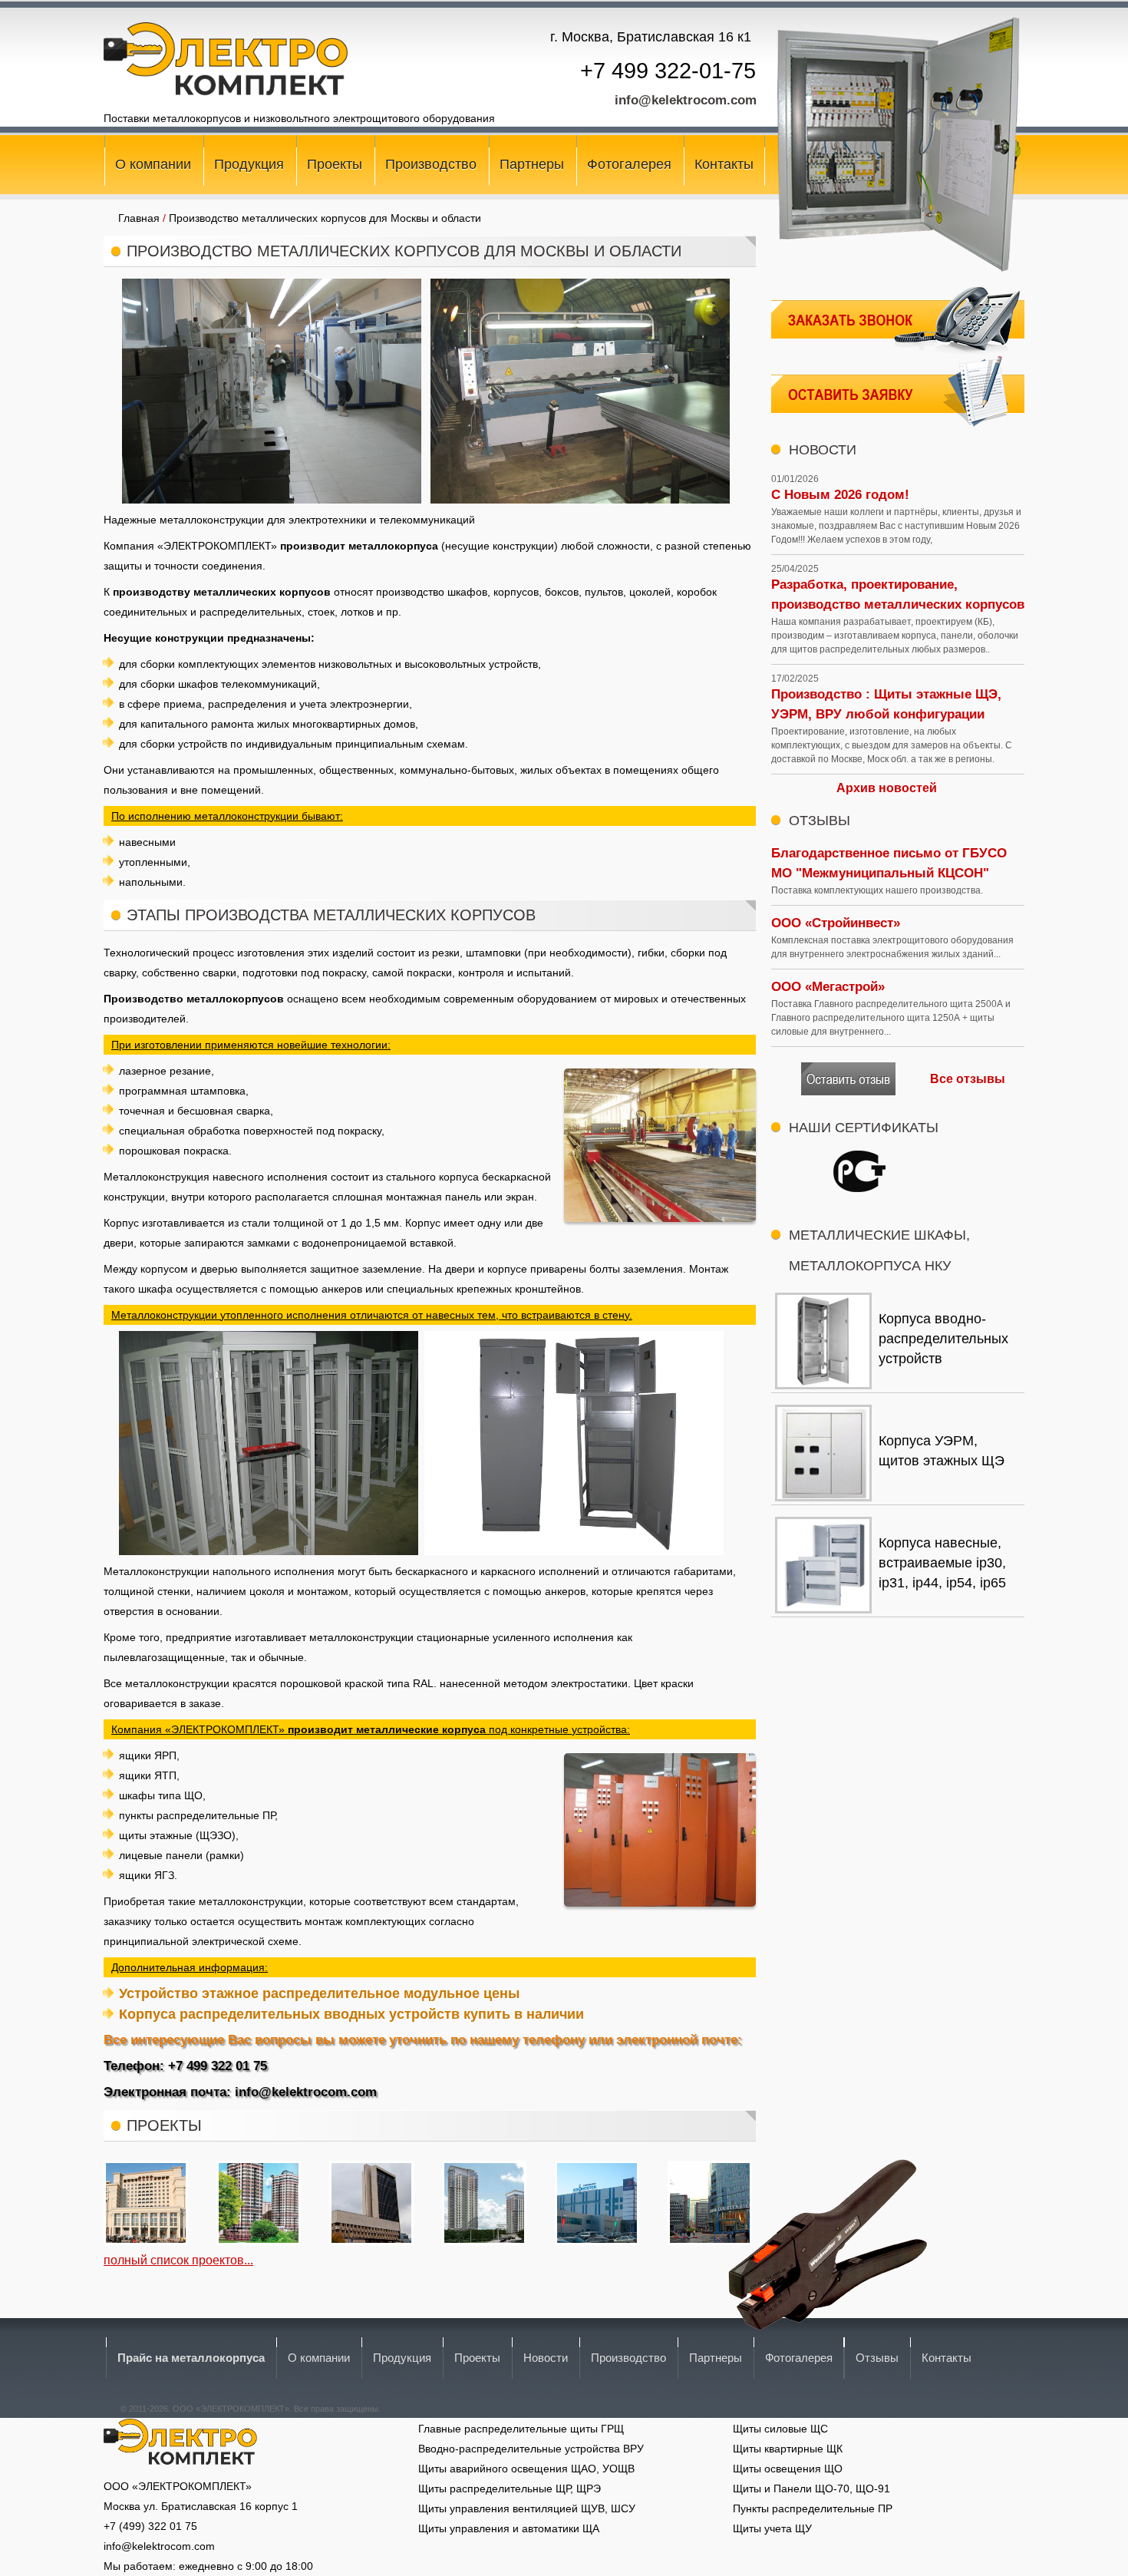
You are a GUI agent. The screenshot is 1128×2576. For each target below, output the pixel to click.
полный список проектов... (178, 2260)
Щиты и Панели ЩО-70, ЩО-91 (811, 2488)
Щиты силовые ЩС (780, 2429)
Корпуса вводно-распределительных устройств (943, 1339)
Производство (431, 164)
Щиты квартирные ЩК (788, 2449)
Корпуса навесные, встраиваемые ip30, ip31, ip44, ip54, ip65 (942, 1563)
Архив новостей (887, 788)
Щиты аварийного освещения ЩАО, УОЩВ (526, 2469)
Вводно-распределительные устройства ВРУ (531, 2449)
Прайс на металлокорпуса (191, 2358)
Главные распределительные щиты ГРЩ (521, 2429)
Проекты (335, 164)
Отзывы (877, 2358)
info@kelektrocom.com (686, 100)
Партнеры (532, 164)
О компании (153, 164)
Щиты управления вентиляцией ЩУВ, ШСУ (527, 2508)
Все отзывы (968, 1079)
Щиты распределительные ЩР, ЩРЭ (510, 2488)
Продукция (249, 164)
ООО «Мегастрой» (828, 987)
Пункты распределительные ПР (813, 2508)
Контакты (724, 164)
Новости (546, 2358)
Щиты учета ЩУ (772, 2528)
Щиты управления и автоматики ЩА (509, 2528)
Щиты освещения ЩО (788, 2469)
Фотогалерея (629, 164)
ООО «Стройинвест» (836, 923)
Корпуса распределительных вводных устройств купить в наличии (351, 2014)
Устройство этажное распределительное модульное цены (319, 1993)
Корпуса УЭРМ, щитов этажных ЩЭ (942, 1451)
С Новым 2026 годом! (840, 495)
